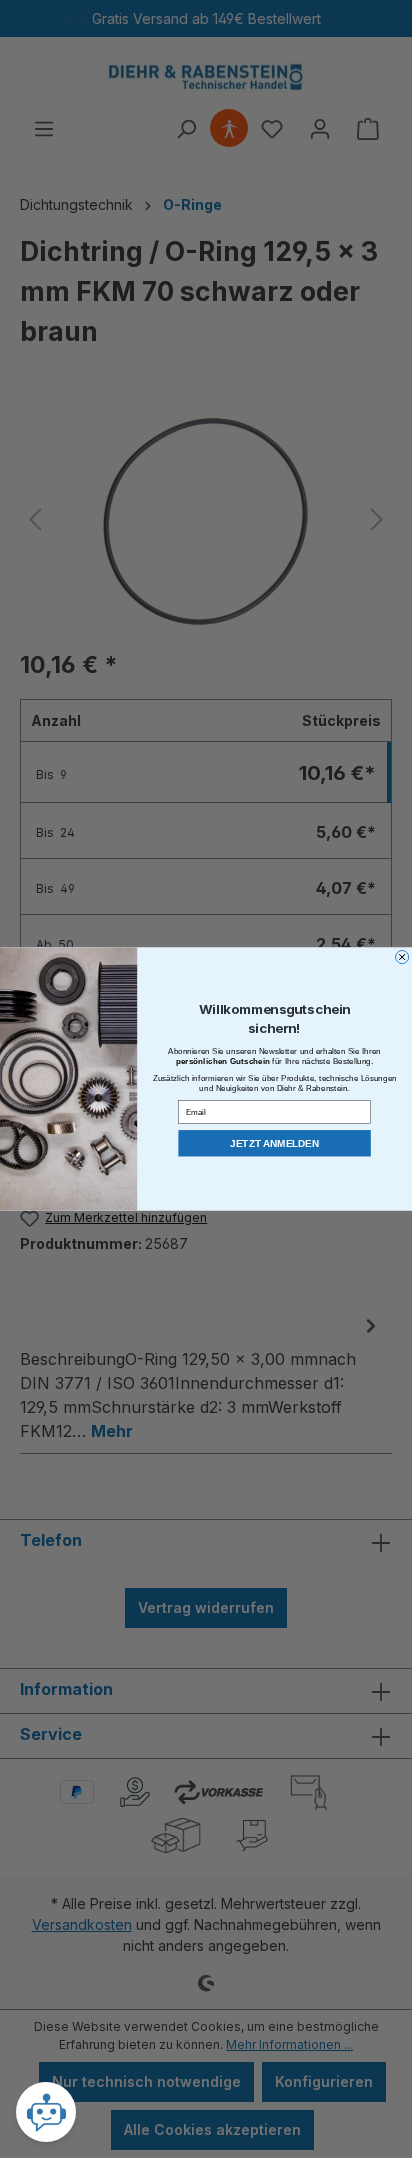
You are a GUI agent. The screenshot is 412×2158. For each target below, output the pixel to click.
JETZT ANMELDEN (274, 1143)
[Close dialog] (402, 956)
